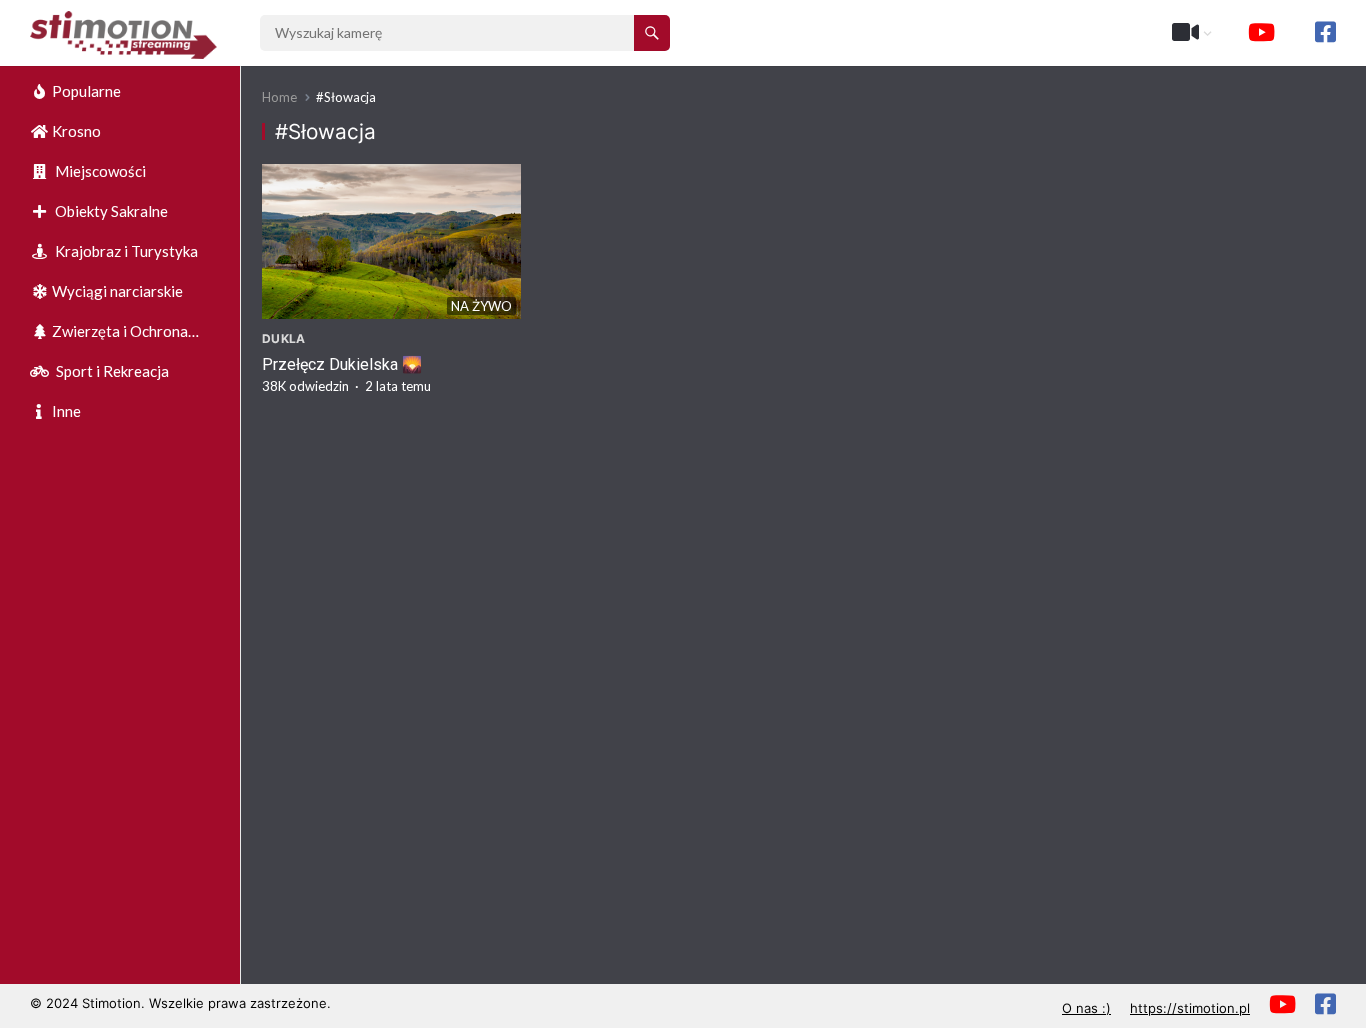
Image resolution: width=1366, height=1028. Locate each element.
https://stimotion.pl (1190, 1008)
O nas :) (1086, 1008)
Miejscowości (99, 171)
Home (279, 97)
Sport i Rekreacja (111, 371)
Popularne (86, 91)
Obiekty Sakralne (110, 211)
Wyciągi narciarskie (117, 291)
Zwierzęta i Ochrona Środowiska (109, 336)
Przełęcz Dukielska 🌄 (342, 364)
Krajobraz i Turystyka (125, 251)
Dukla (284, 338)
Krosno (76, 131)
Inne (66, 411)
